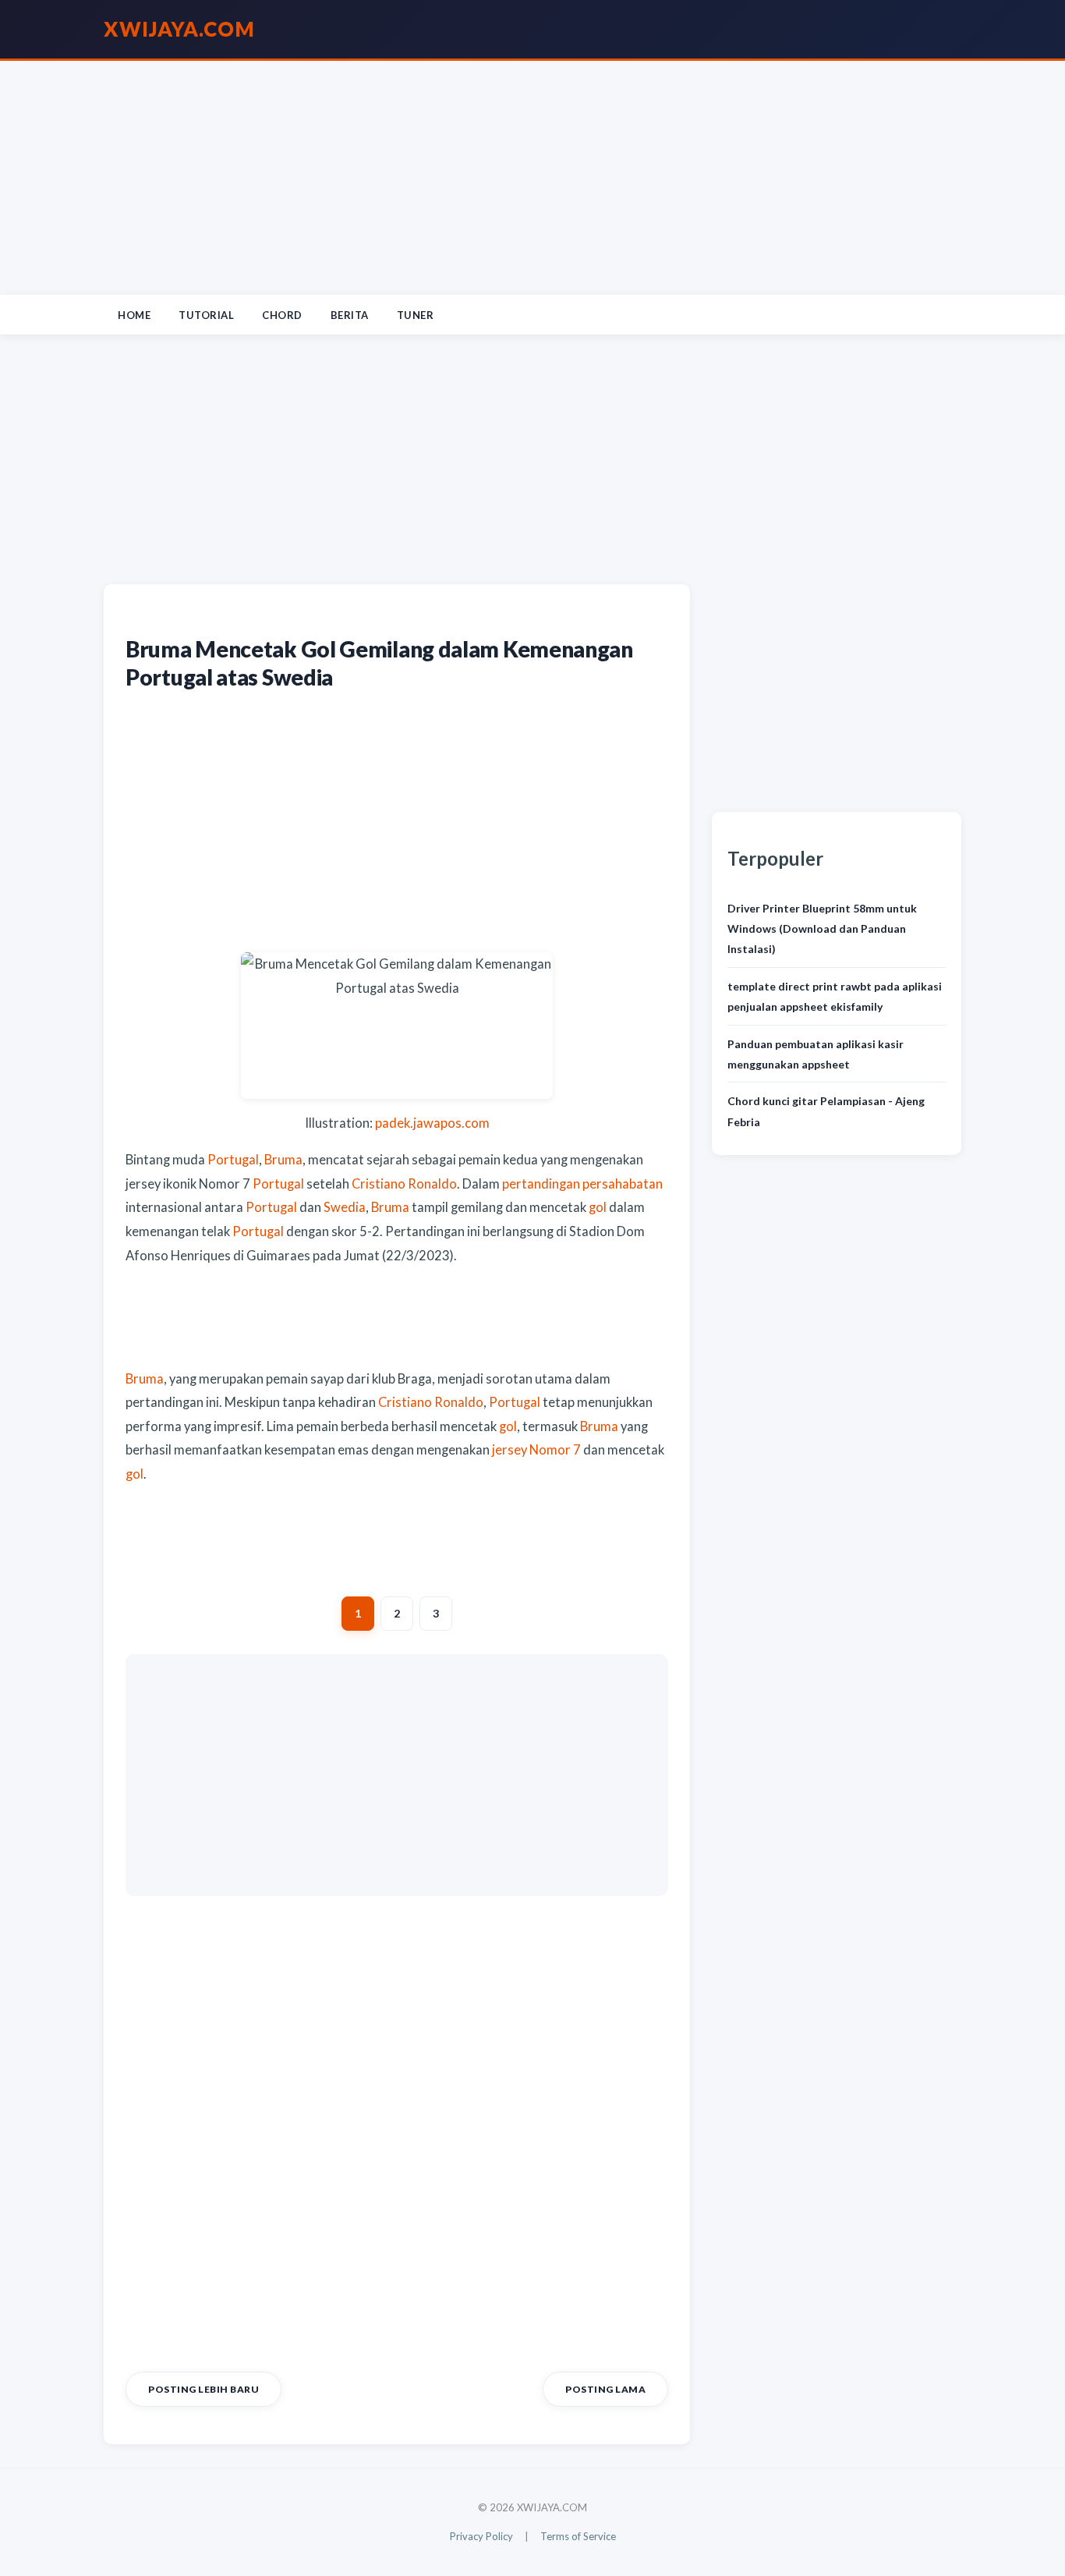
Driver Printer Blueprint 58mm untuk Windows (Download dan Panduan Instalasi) (822, 929)
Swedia (345, 1207)
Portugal (233, 1160)
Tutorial (206, 315)
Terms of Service (578, 2536)
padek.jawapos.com (432, 1123)
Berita (350, 315)
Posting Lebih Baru (203, 2389)
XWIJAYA (179, 29)
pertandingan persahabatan (582, 1184)
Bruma (283, 1160)
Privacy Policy (481, 2536)
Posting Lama (605, 2389)
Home (134, 315)
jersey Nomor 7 (536, 1450)
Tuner (416, 315)
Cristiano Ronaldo (404, 1184)
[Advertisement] (532, 178)
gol (598, 1207)
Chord (282, 315)
